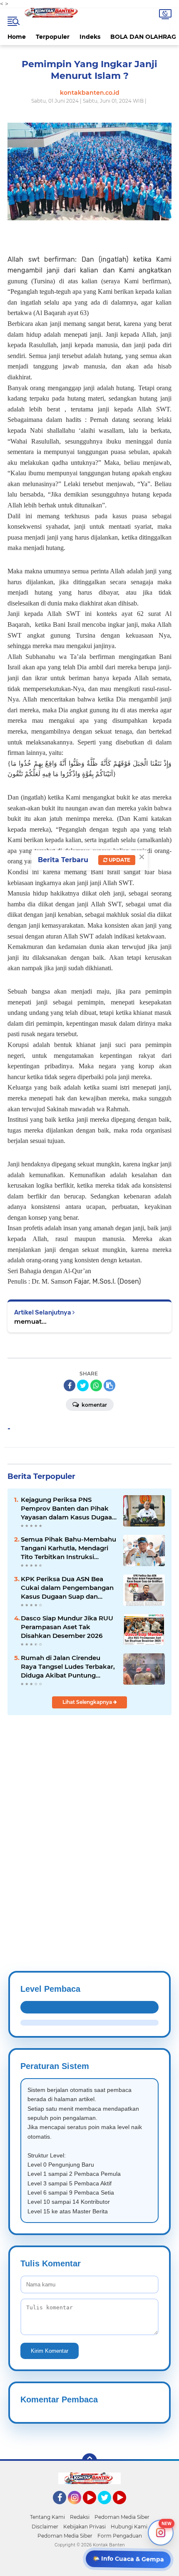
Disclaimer (45, 2527)
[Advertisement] (89, 1823)
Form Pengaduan (120, 2536)
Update (119, 860)
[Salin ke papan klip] (109, 1385)
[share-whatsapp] (96, 1385)
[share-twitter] (83, 1385)
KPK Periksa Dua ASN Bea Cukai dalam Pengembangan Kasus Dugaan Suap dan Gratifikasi (67, 1588)
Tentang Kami (47, 2517)
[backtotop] (89, 2461)
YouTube (95, 2508)
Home (17, 37)
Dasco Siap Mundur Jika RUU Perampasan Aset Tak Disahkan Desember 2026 (67, 1627)
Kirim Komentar (50, 2351)
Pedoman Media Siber (122, 2517)
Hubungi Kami (129, 2527)
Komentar (94, 1405)
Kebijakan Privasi (85, 2527)
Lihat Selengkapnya (88, 1702)
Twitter (108, 2508)
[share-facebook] (70, 1385)
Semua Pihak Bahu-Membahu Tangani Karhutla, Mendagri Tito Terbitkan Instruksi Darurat (68, 1548)
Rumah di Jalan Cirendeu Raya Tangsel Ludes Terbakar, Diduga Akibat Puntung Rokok (68, 1667)
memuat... (30, 1321)
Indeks (90, 37)
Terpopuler (53, 37)
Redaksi (80, 2517)
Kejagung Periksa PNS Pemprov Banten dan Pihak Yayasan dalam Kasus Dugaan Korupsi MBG (68, 1509)
